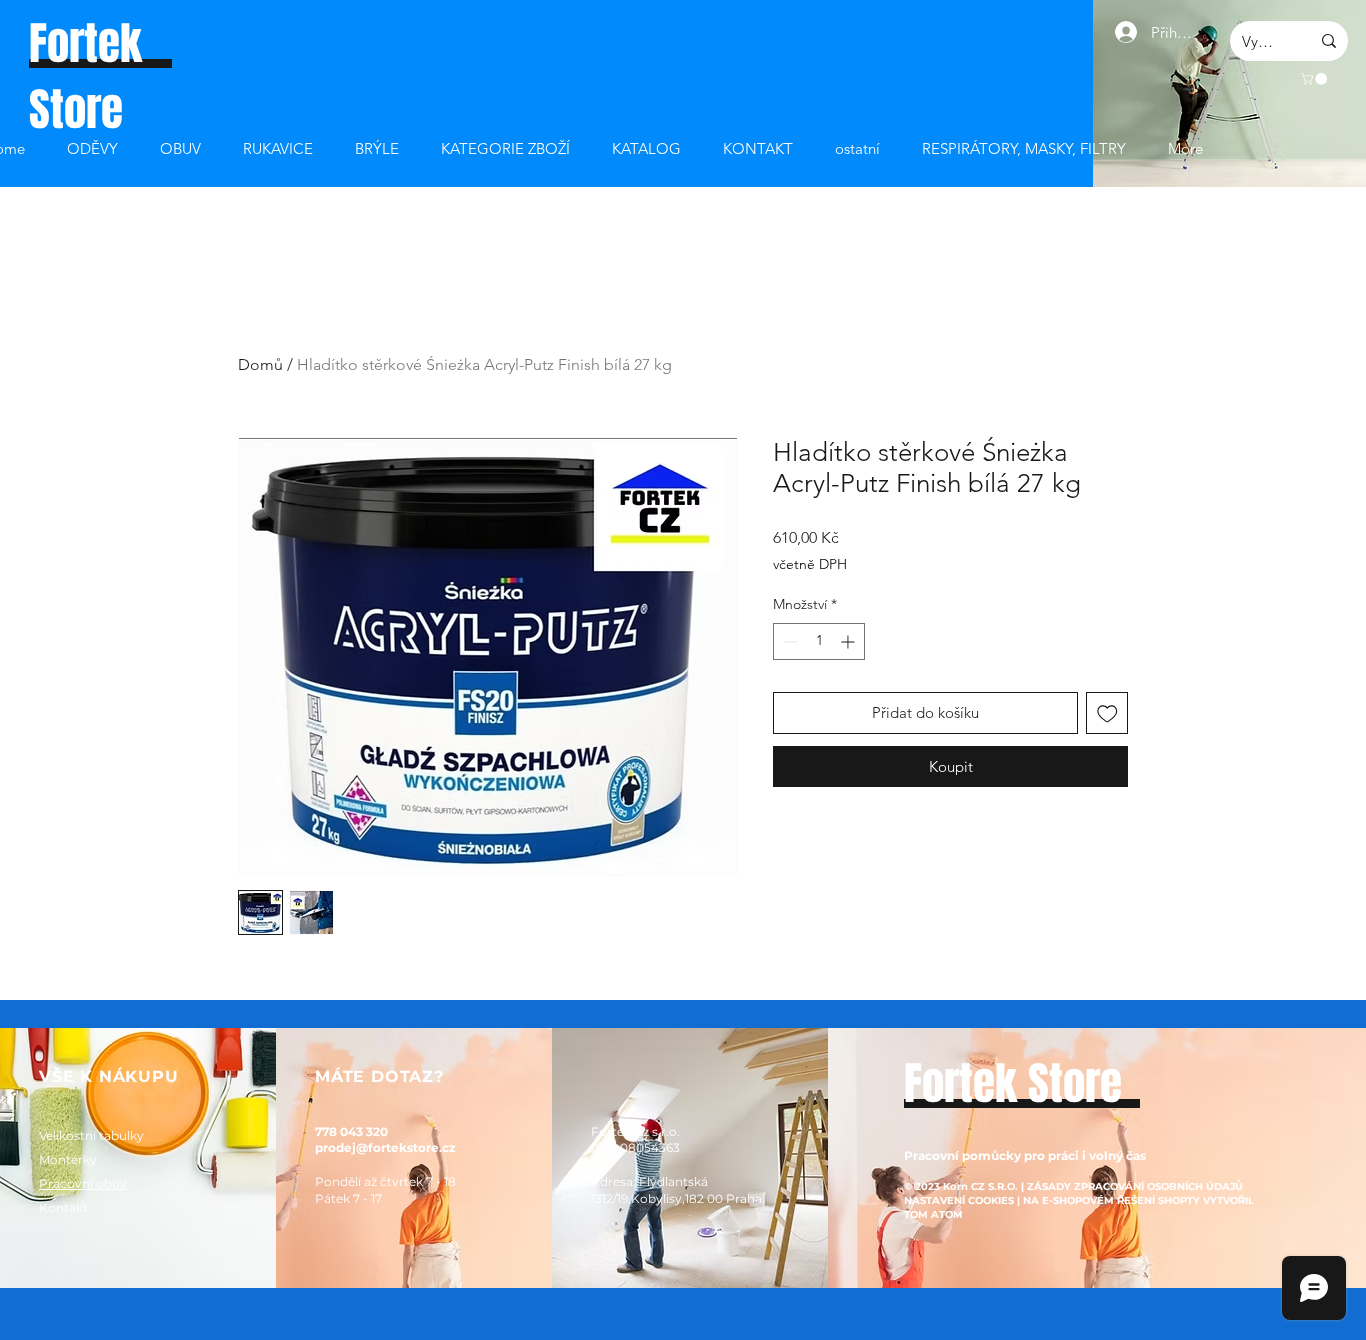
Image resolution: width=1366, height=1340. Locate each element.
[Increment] (849, 641)
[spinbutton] (819, 641)
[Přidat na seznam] (1107, 713)
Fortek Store (1013, 1084)
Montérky (68, 1159)
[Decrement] (788, 641)
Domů (260, 364)
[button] (1315, 79)
